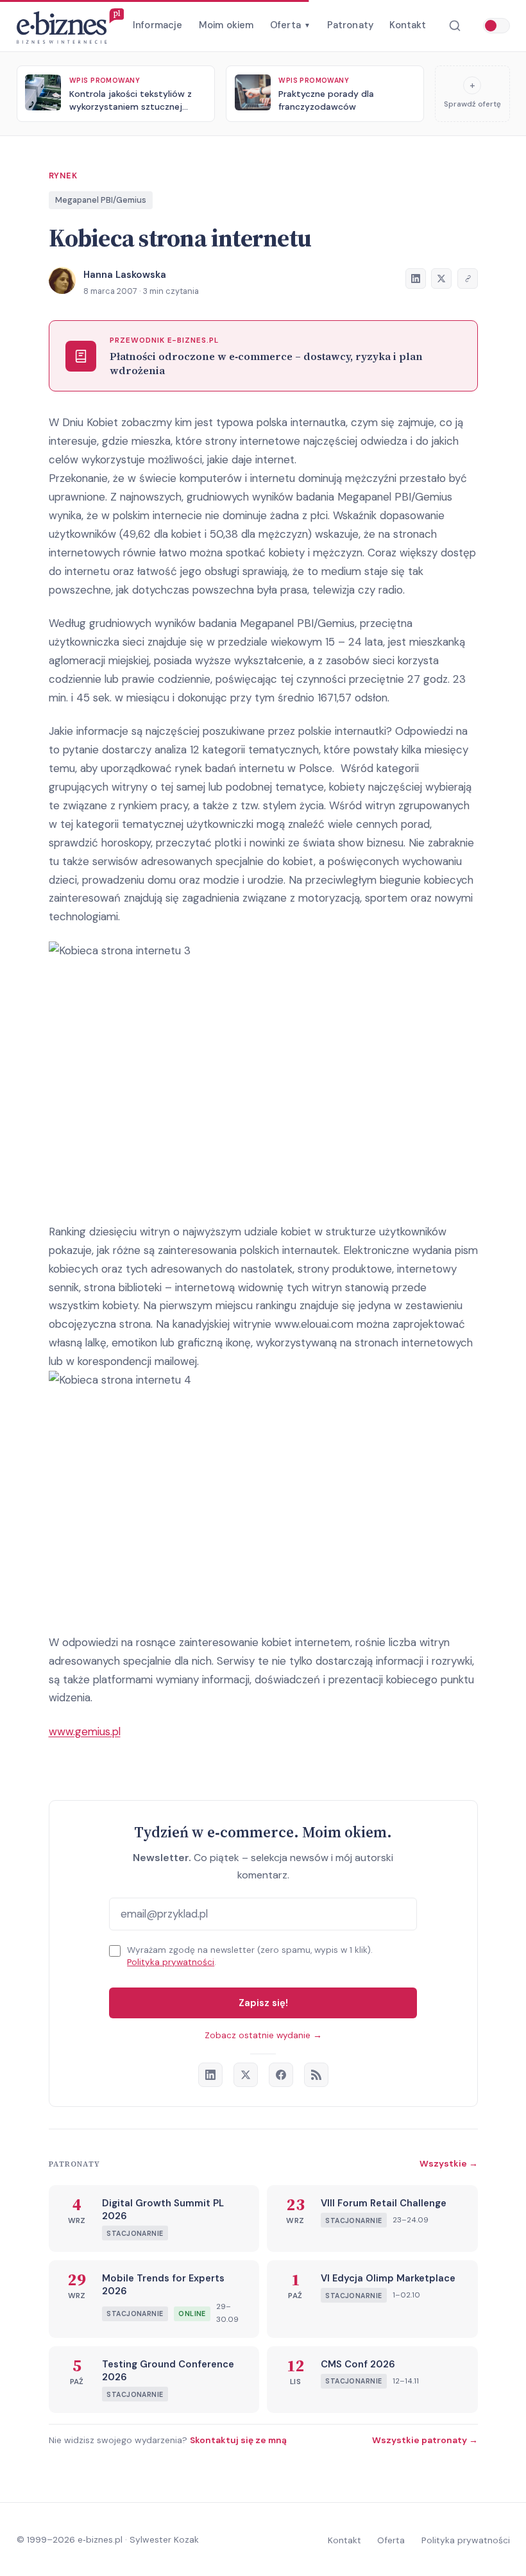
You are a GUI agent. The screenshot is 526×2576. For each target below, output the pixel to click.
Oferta (290, 25)
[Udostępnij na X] (441, 279)
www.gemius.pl (85, 1731)
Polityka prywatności (171, 1962)
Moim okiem (226, 25)
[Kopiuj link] (468, 279)
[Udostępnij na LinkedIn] (416, 279)
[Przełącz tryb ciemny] (496, 26)
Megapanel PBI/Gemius (101, 200)
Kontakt (408, 25)
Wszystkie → (449, 2163)
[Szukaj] (454, 26)
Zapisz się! (263, 2003)
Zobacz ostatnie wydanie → (263, 2035)
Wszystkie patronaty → (425, 2440)
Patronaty (350, 25)
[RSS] (316, 2075)
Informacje (158, 25)
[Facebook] (281, 2075)
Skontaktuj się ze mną (238, 2440)
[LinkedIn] (210, 2075)
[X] (246, 2075)
